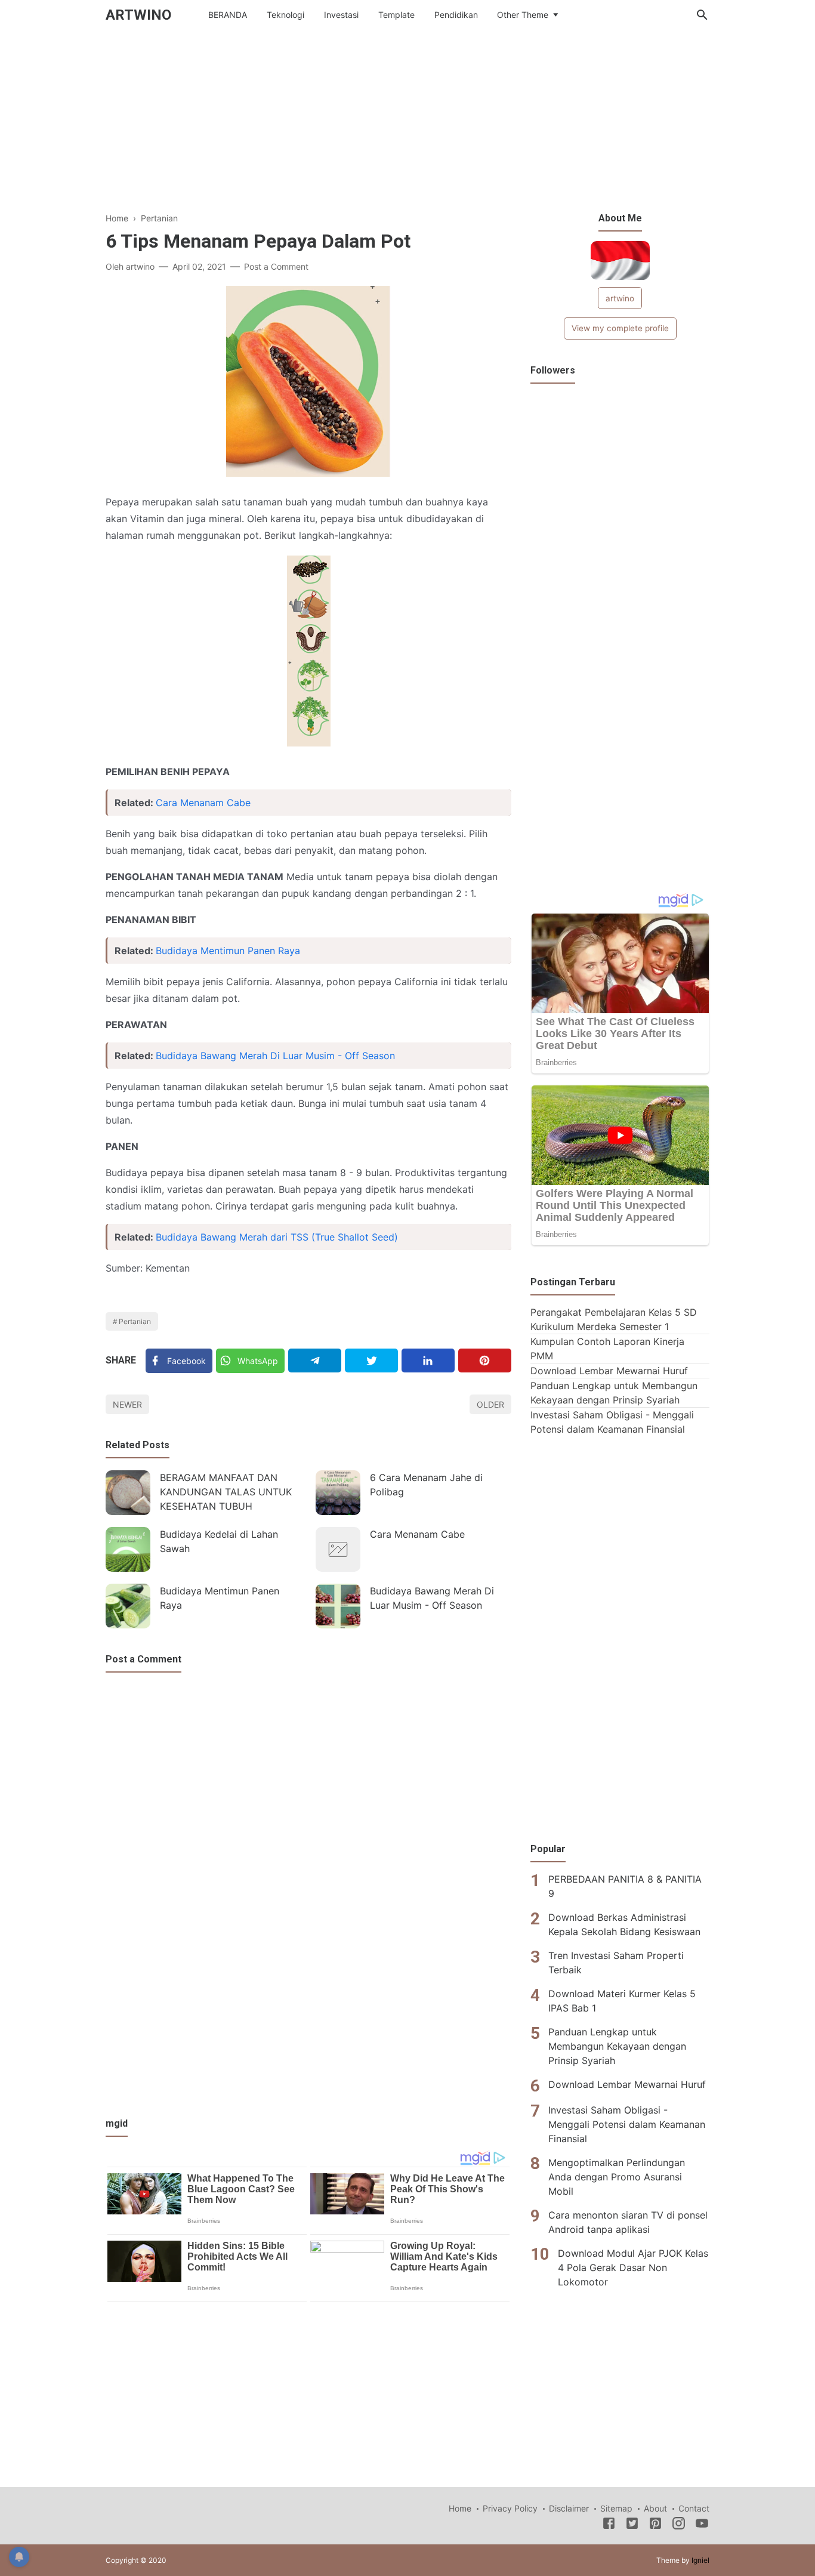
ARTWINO (138, 15)
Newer (127, 1404)
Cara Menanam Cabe (203, 803)
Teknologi (285, 15)
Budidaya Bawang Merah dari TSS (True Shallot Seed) (277, 1237)
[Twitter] (371, 1361)
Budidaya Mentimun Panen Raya (228, 951)
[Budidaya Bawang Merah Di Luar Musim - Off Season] (338, 1606)
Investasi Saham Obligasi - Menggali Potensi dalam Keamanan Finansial (627, 2124)
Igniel (700, 2560)
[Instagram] (679, 2525)
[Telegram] (315, 1361)
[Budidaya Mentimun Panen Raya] (128, 1606)
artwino (620, 298)
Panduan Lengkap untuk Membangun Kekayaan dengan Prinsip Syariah (617, 2046)
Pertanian (135, 1321)
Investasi (341, 15)
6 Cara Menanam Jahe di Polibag (426, 1485)
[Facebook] (609, 2525)
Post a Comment (276, 266)
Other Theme (523, 15)
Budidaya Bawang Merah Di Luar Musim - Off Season (275, 1056)
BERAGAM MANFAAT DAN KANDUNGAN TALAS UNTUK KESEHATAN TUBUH (226, 1492)
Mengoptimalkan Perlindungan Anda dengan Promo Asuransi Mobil (617, 2176)
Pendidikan (456, 15)
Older (490, 1404)
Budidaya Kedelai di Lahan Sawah (219, 1541)
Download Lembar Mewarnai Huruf (609, 1371)
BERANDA (228, 15)
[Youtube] (702, 2525)
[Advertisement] (407, 128)
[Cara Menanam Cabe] (338, 1549)
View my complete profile (620, 328)
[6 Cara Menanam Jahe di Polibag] (338, 1493)
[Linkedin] (428, 1361)
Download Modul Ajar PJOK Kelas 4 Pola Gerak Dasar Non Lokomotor (633, 2267)
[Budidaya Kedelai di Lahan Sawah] (128, 1549)
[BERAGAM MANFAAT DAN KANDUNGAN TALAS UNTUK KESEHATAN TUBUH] (128, 1493)
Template (396, 15)
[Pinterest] (485, 1361)
